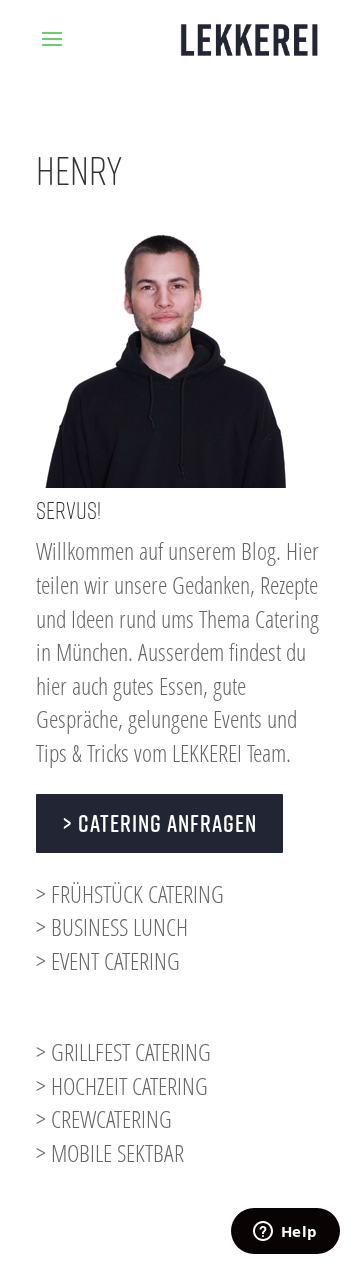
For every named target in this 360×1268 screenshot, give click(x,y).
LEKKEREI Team (229, 752)
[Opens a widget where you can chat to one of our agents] (285, 1233)
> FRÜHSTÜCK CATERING (130, 893)
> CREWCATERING (104, 1118)
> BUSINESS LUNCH (112, 926)
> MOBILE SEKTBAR (110, 1152)
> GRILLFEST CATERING (123, 1051)
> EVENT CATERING (108, 960)
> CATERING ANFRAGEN (159, 823)
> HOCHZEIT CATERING (122, 1085)
